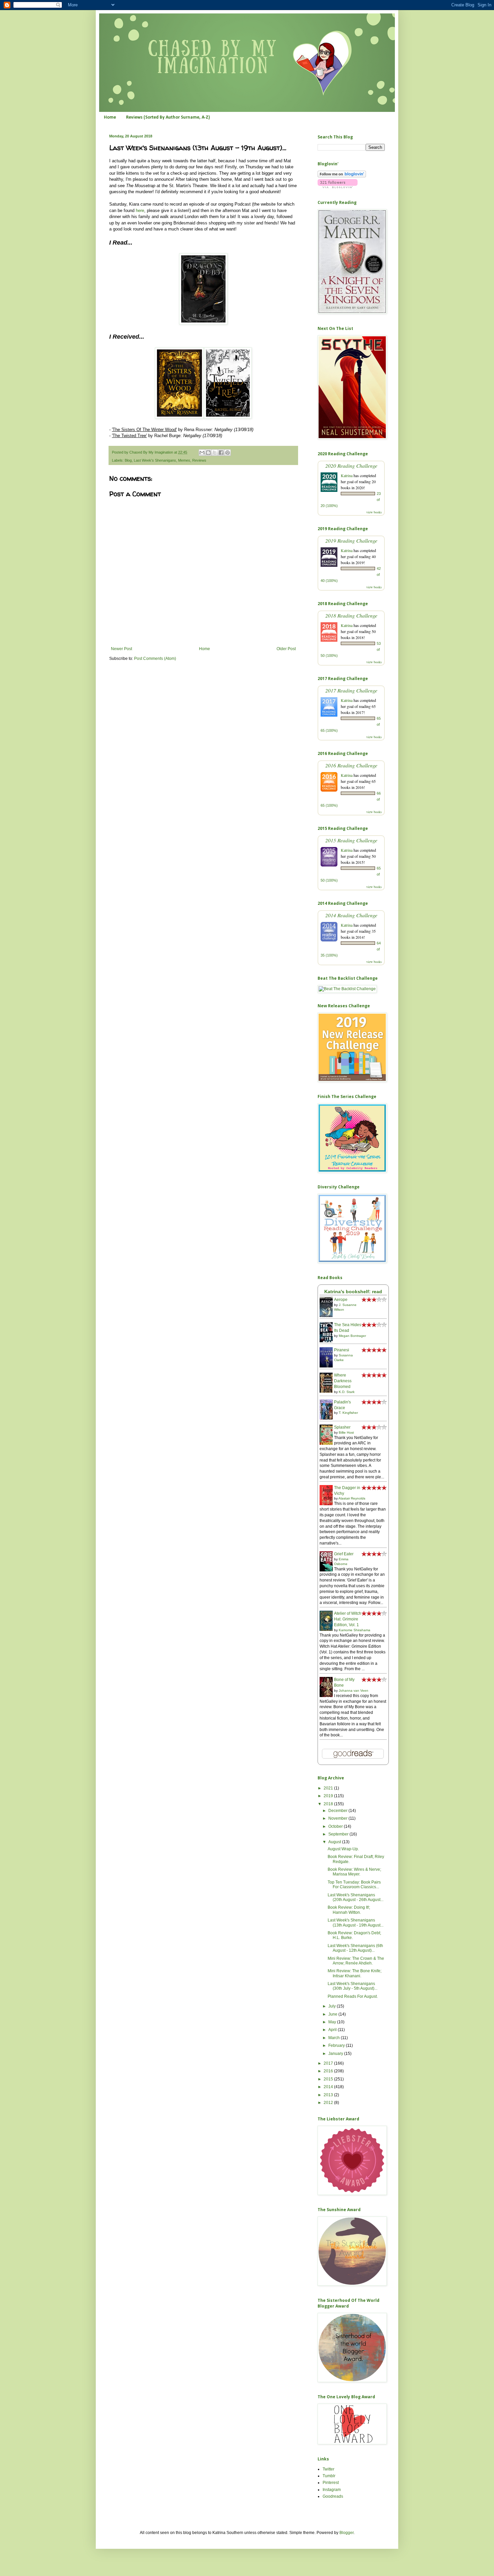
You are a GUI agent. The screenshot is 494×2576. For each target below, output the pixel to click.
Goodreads (333, 2496)
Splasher (342, 1427)
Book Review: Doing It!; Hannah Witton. (349, 1910)
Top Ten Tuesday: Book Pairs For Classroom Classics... (354, 1885)
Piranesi (342, 1350)
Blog (128, 460)
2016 (329, 2071)
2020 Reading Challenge (351, 466)
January (336, 2054)
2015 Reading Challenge (351, 840)
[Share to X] (215, 453)
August (335, 1842)
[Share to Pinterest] (228, 453)
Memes (184, 460)
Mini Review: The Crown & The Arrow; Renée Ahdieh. (356, 1961)
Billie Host (346, 1432)
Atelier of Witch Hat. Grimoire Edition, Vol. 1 (348, 1619)
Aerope (341, 1300)
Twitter (328, 2469)
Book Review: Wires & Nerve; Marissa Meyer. (354, 1872)
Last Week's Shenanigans (155, 460)
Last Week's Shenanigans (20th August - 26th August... (356, 1897)
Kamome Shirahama (355, 1630)
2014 (329, 2087)
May (333, 2022)
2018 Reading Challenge (351, 615)
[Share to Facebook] (221, 453)
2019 (329, 1796)
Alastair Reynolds (352, 1498)
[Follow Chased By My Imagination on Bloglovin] (342, 176)
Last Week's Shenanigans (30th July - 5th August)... (353, 1986)
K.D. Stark (347, 1392)
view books (374, 512)
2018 (329, 1804)
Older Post (286, 649)
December (338, 1811)
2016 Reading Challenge (351, 765)
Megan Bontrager (352, 1336)
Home (110, 117)
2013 (329, 2095)
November (338, 1818)
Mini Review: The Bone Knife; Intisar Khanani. (355, 1973)
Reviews (199, 460)
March (335, 2038)
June (333, 2014)
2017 (329, 2063)
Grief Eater (344, 1554)
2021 (329, 1788)
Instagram (332, 2490)
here (140, 210)
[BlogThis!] (208, 453)
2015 (329, 2079)
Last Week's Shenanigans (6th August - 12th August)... (355, 1948)
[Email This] (202, 453)
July (333, 2006)
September (339, 1834)
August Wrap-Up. (343, 1849)
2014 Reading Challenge (351, 915)
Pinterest (331, 2483)
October (336, 1826)
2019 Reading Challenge (351, 540)
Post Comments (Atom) (155, 659)
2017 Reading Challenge (351, 690)
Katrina (347, 475)
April (333, 2030)
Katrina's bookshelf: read (353, 1292)
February (337, 2045)
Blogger (346, 2533)
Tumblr (329, 2476)
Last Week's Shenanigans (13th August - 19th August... (356, 1923)
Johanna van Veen (354, 1691)
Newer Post (121, 649)
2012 (329, 2103)
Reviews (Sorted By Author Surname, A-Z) (168, 117)
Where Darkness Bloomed (343, 1381)
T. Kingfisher (348, 1413)
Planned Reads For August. (353, 1996)
